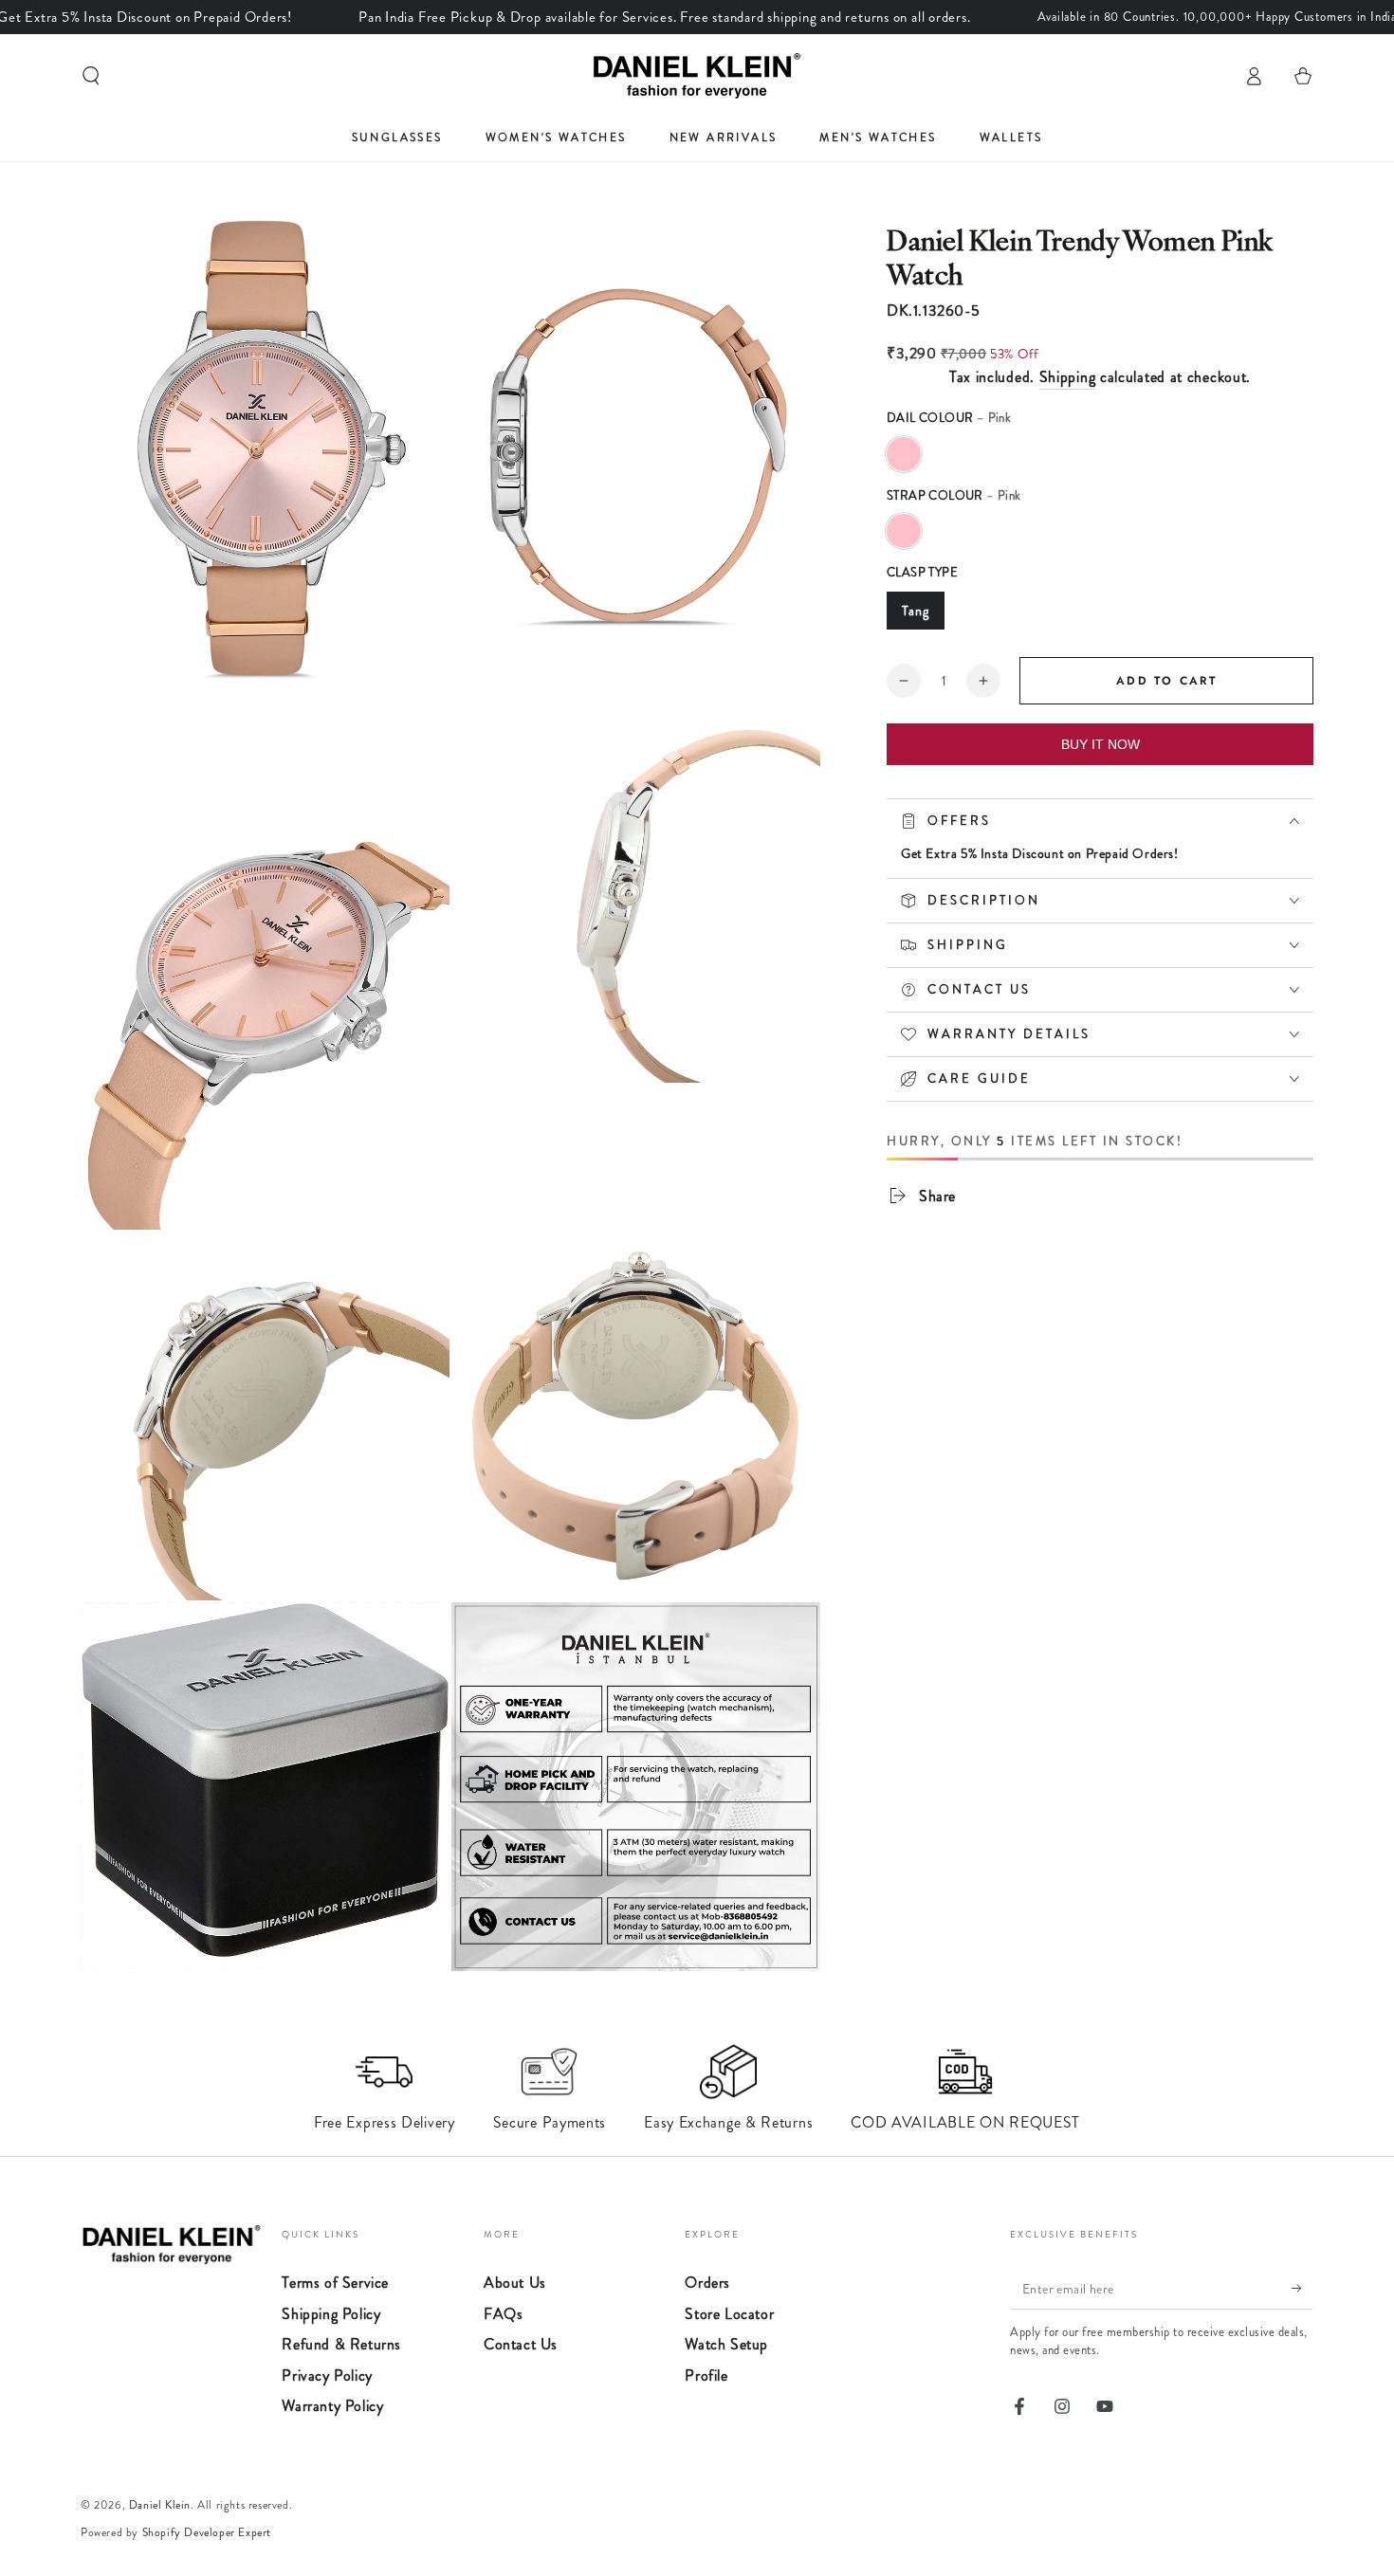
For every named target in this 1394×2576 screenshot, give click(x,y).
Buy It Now (1101, 744)
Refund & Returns (341, 2344)
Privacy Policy (327, 2375)
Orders (707, 2283)
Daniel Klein (160, 2505)
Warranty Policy (332, 2406)
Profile (706, 2375)
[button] (91, 76)
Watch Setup (726, 2344)
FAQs (503, 2314)
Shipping (1068, 377)
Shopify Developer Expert (207, 2532)
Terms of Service (335, 2283)
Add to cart (1166, 681)
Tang (916, 611)
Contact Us (521, 2344)
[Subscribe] (1302, 2288)
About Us (515, 2283)
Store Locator (729, 2314)
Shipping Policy (331, 2314)
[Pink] (904, 454)
